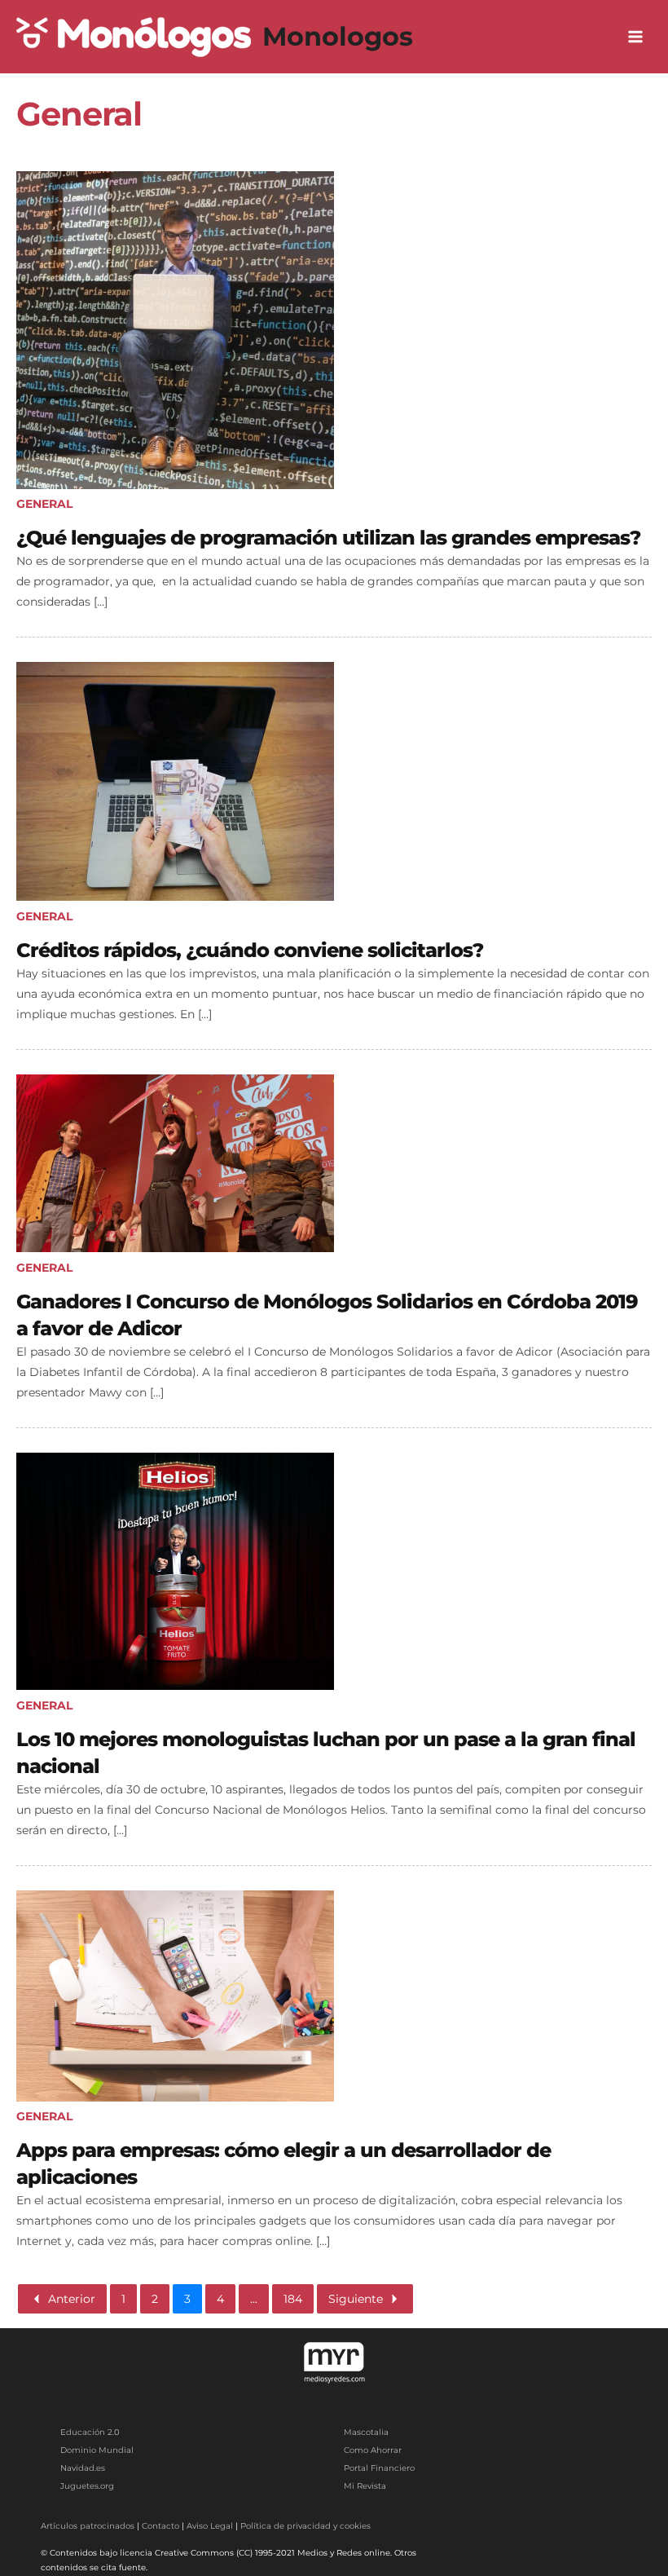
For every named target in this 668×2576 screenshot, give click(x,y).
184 (293, 2299)
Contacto (160, 2526)
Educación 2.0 (90, 2432)
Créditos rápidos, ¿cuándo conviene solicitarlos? (250, 950)
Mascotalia (366, 2432)
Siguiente (356, 2299)
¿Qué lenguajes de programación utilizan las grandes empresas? (328, 538)
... (254, 2299)
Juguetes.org (87, 2486)
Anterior (72, 2299)
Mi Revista (365, 2486)
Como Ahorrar (373, 2450)
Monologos (338, 36)
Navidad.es (83, 2468)
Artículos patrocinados (88, 2526)
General (44, 504)
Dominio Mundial (97, 2450)
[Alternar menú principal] (636, 37)
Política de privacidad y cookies (305, 2526)
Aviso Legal (210, 2526)
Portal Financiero (379, 2468)
